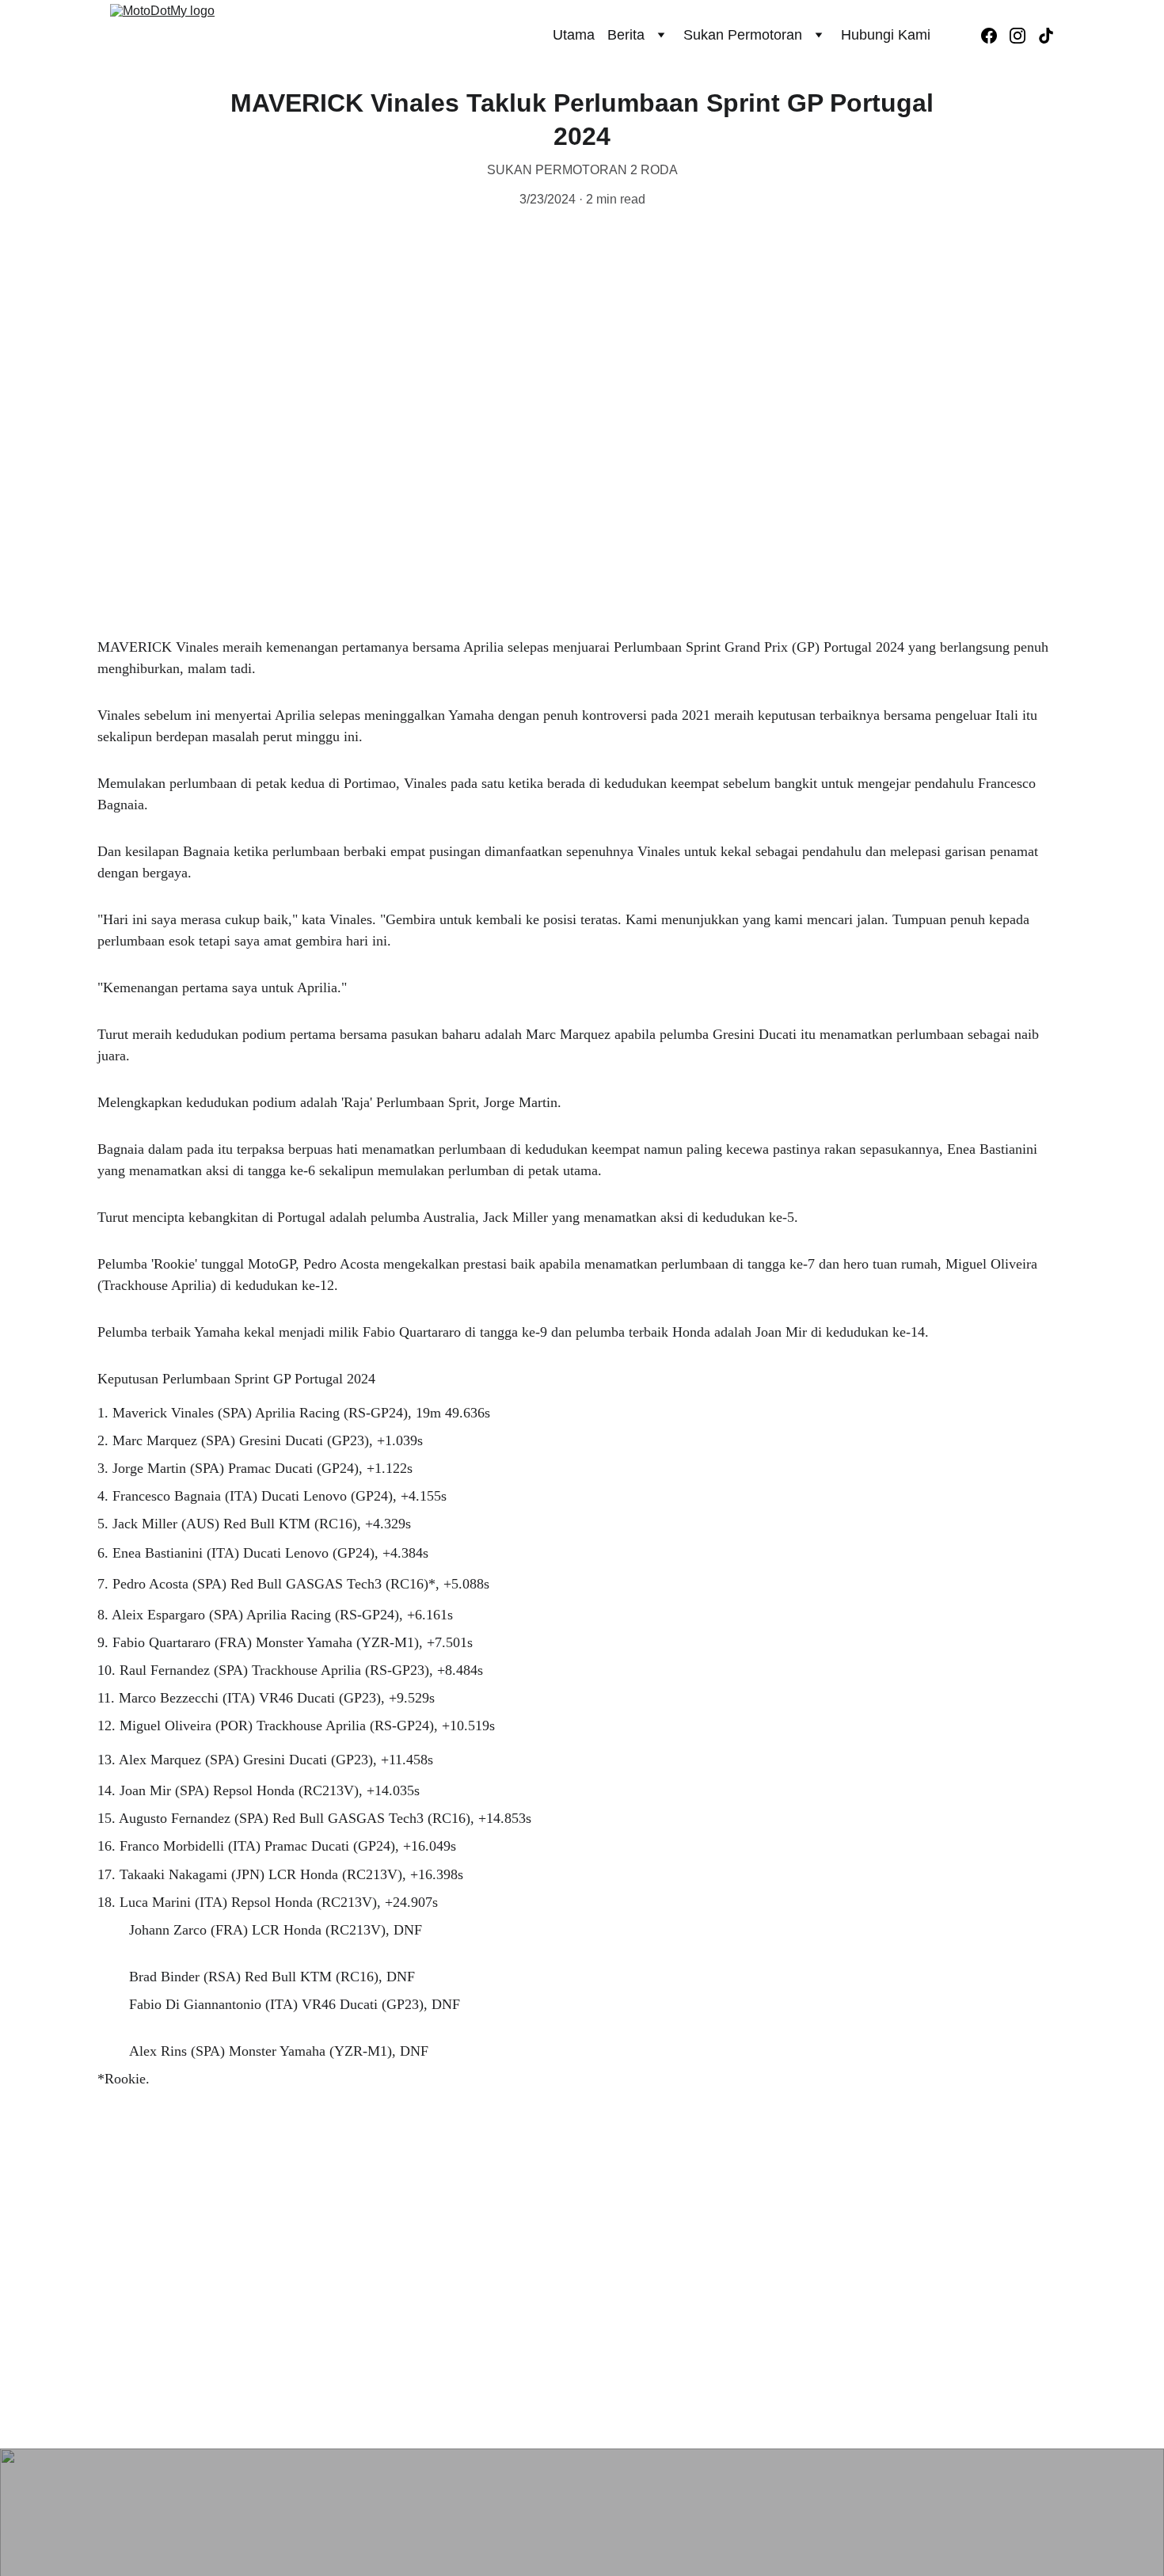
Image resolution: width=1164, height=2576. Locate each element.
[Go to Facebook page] (995, 36)
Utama (574, 35)
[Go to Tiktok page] (1046, 36)
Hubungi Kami (886, 35)
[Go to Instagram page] (1024, 36)
